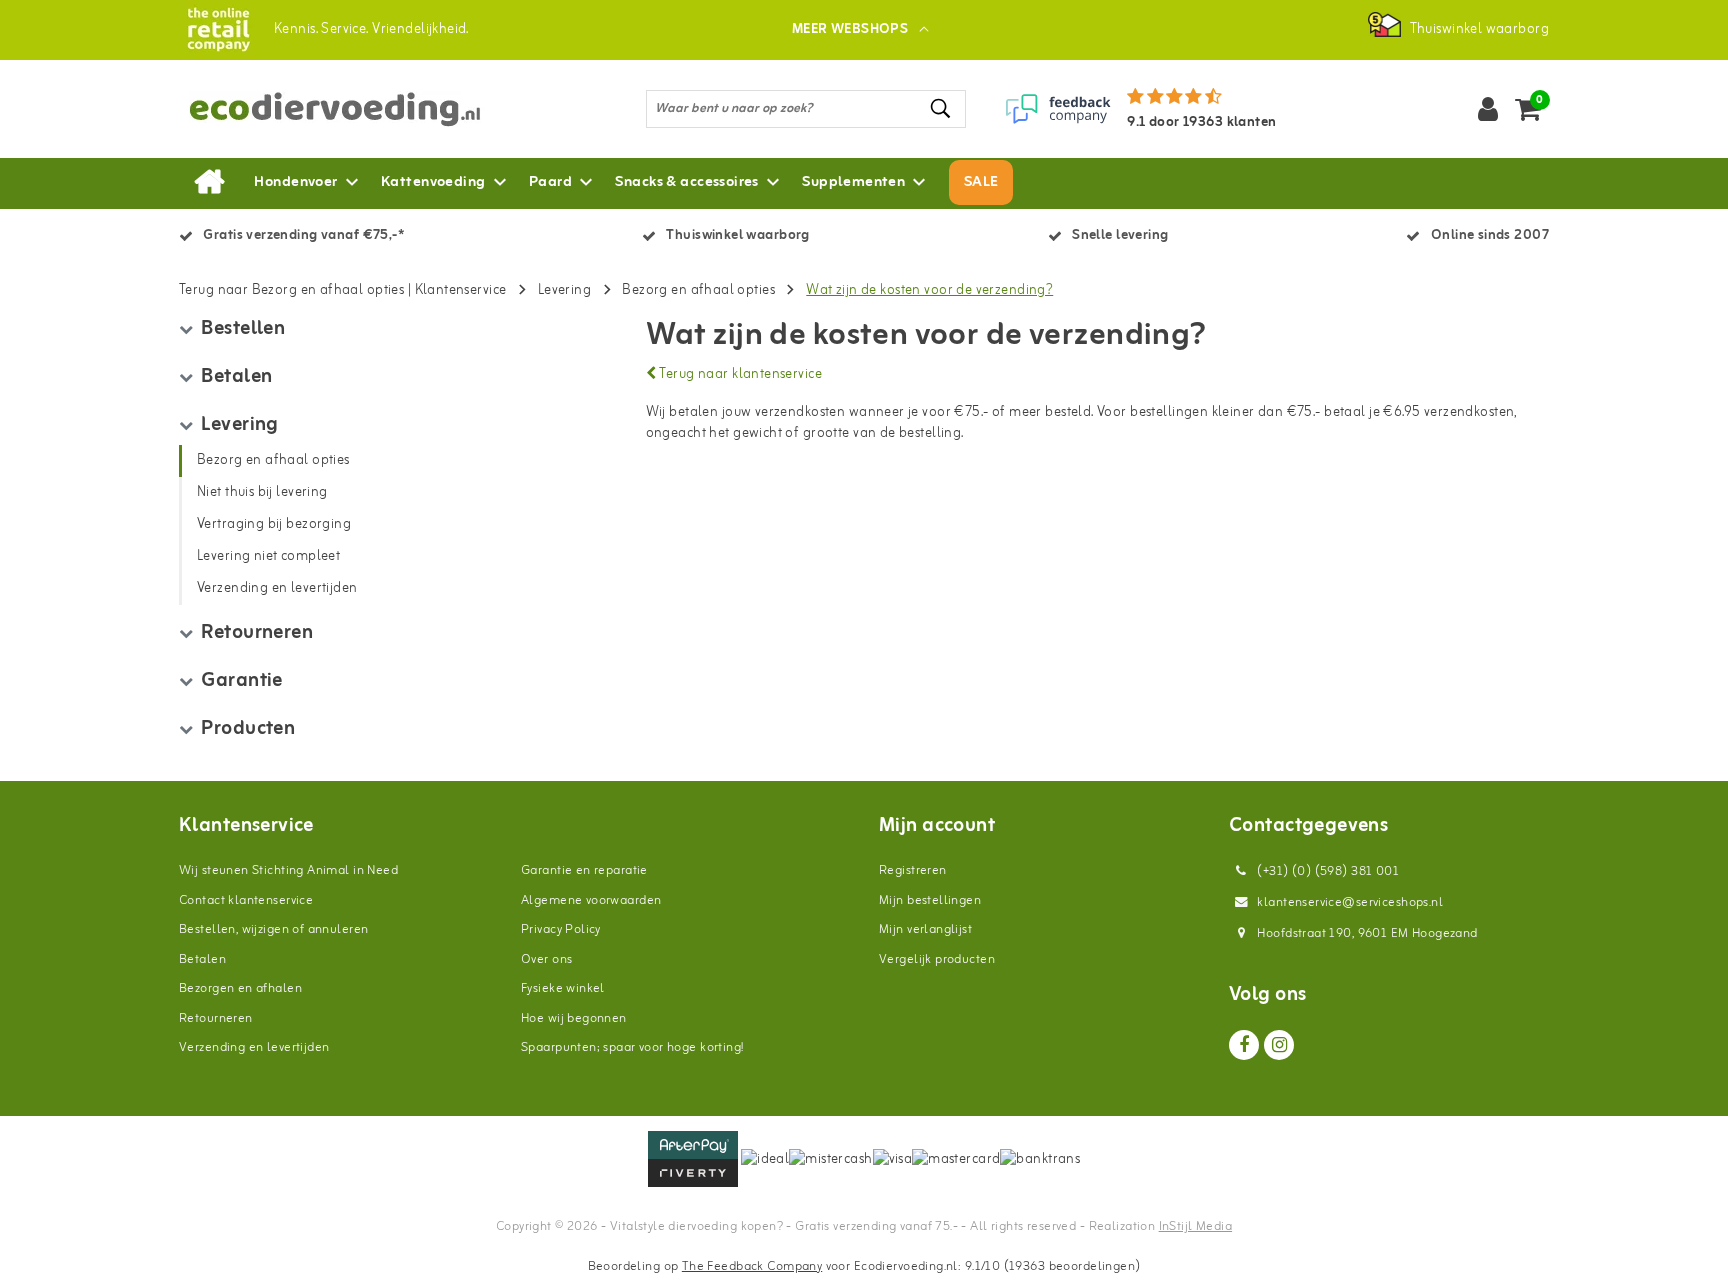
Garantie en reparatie (584, 870)
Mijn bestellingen (930, 900)
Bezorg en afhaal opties (698, 290)
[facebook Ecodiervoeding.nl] (1244, 1045)
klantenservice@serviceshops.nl (1350, 902)
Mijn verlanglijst (925, 929)
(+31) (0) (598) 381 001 (1326, 871)
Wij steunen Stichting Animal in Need (288, 870)
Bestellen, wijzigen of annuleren (273, 929)
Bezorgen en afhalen (240, 988)
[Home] (209, 183)
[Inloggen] (1488, 109)
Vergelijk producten (937, 959)
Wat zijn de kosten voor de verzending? (929, 290)
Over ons (546, 959)
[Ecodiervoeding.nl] (218, 29)
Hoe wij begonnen (574, 1018)
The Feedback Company (752, 1266)
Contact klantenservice (246, 900)
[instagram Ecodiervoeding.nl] (1279, 1045)
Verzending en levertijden (254, 1047)
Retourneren (216, 1018)
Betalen (202, 959)
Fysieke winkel (563, 988)
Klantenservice (461, 290)
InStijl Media (1195, 1226)
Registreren (913, 870)
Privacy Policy (561, 929)
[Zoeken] (942, 108)
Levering (564, 290)
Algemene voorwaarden (591, 900)
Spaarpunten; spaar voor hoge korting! (632, 1047)
